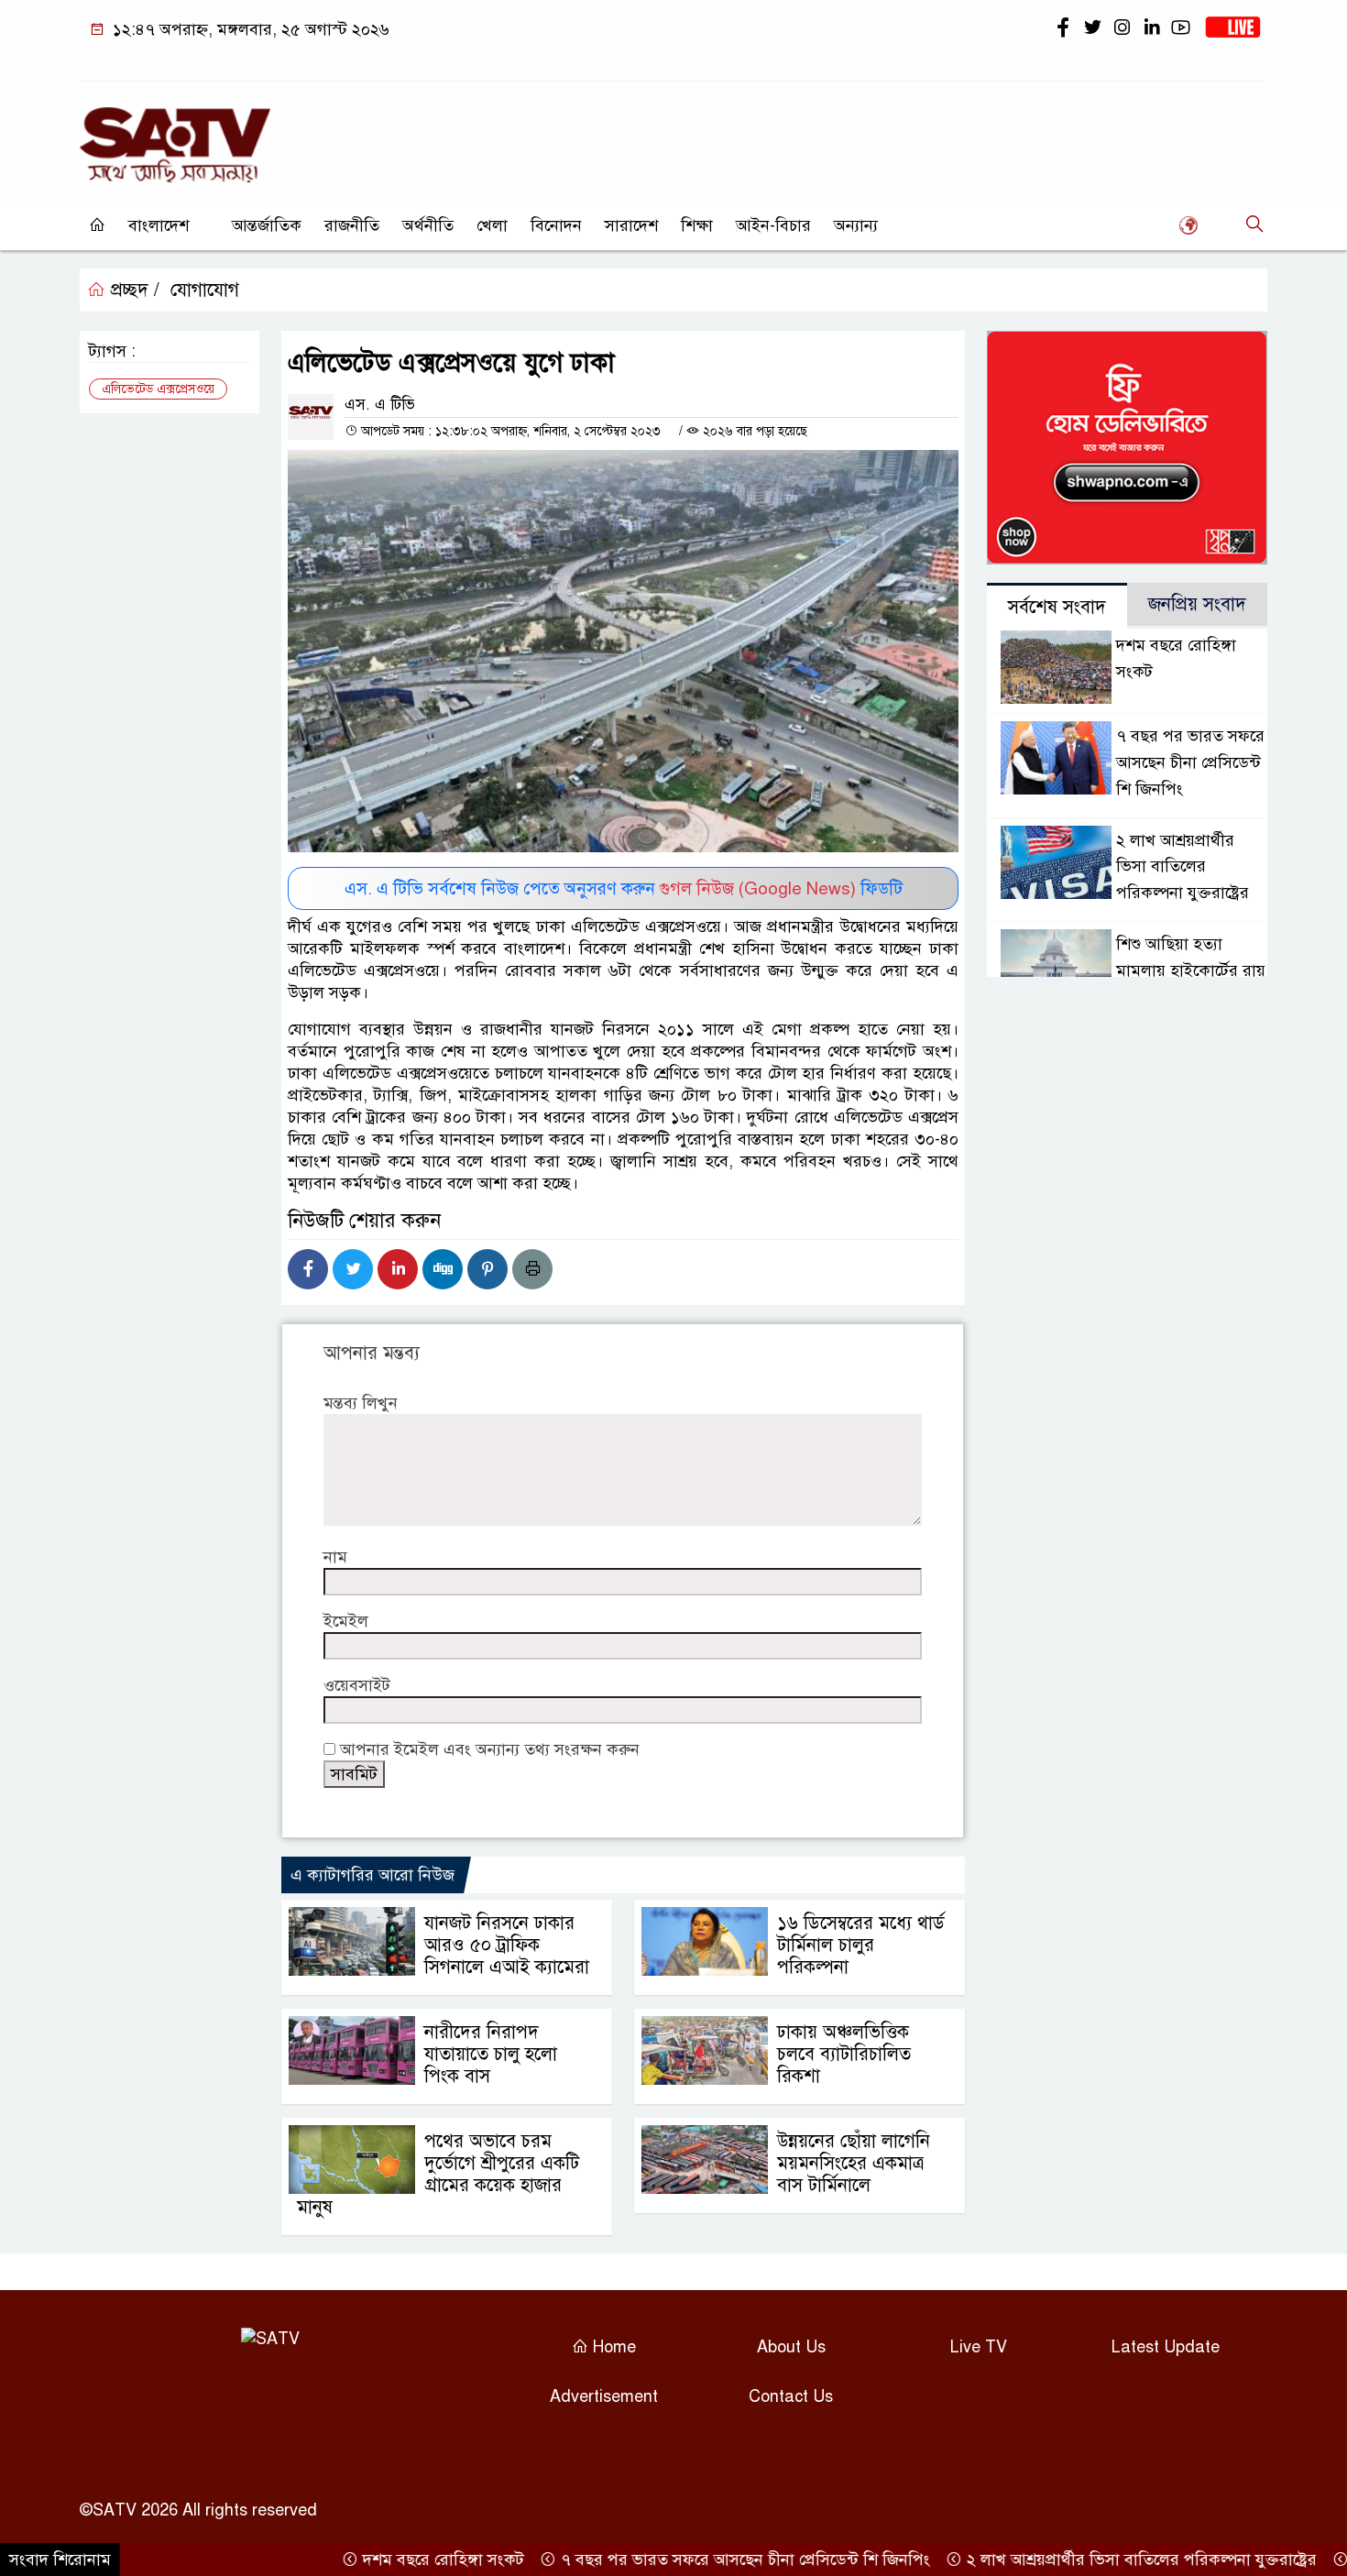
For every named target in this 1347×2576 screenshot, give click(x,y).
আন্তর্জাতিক (267, 225)
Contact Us (791, 2396)
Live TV (979, 2347)
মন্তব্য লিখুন (361, 1403)
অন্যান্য (856, 225)
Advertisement (604, 2396)
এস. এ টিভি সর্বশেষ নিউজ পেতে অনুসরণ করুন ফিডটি (624, 888)
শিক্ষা (697, 225)
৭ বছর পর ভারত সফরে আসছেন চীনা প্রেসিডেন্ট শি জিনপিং (1190, 762)
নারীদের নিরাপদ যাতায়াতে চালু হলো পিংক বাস (491, 2054)
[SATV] (175, 137)
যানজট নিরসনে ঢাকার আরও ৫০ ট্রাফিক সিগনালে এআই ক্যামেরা (507, 1945)
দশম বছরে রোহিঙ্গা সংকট (392, 2560)
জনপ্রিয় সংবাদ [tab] (1197, 604)
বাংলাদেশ (159, 225)
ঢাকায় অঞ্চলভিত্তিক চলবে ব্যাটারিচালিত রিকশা (844, 2054)
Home (612, 2347)
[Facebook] (308, 1269)
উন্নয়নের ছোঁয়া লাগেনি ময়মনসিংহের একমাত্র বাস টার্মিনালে (854, 2163)
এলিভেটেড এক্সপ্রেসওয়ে (158, 389)
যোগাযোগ (205, 290)
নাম (335, 1557)
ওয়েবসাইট (357, 1685)
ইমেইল (346, 1621)
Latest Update (1166, 2347)
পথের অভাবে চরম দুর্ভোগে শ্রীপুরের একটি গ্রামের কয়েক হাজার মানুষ (438, 2174)
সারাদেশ (631, 225)
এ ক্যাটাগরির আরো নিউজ (372, 1875)
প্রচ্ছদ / (132, 290)
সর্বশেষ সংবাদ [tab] (1057, 607)
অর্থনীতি (428, 225)
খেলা (492, 225)
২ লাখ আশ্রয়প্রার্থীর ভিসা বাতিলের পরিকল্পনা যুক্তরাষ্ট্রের (1183, 867)
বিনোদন (556, 225)
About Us (791, 2347)
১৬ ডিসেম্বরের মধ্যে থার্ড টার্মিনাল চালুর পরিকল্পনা (861, 1945)
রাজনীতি (352, 225)
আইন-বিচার (773, 225)
